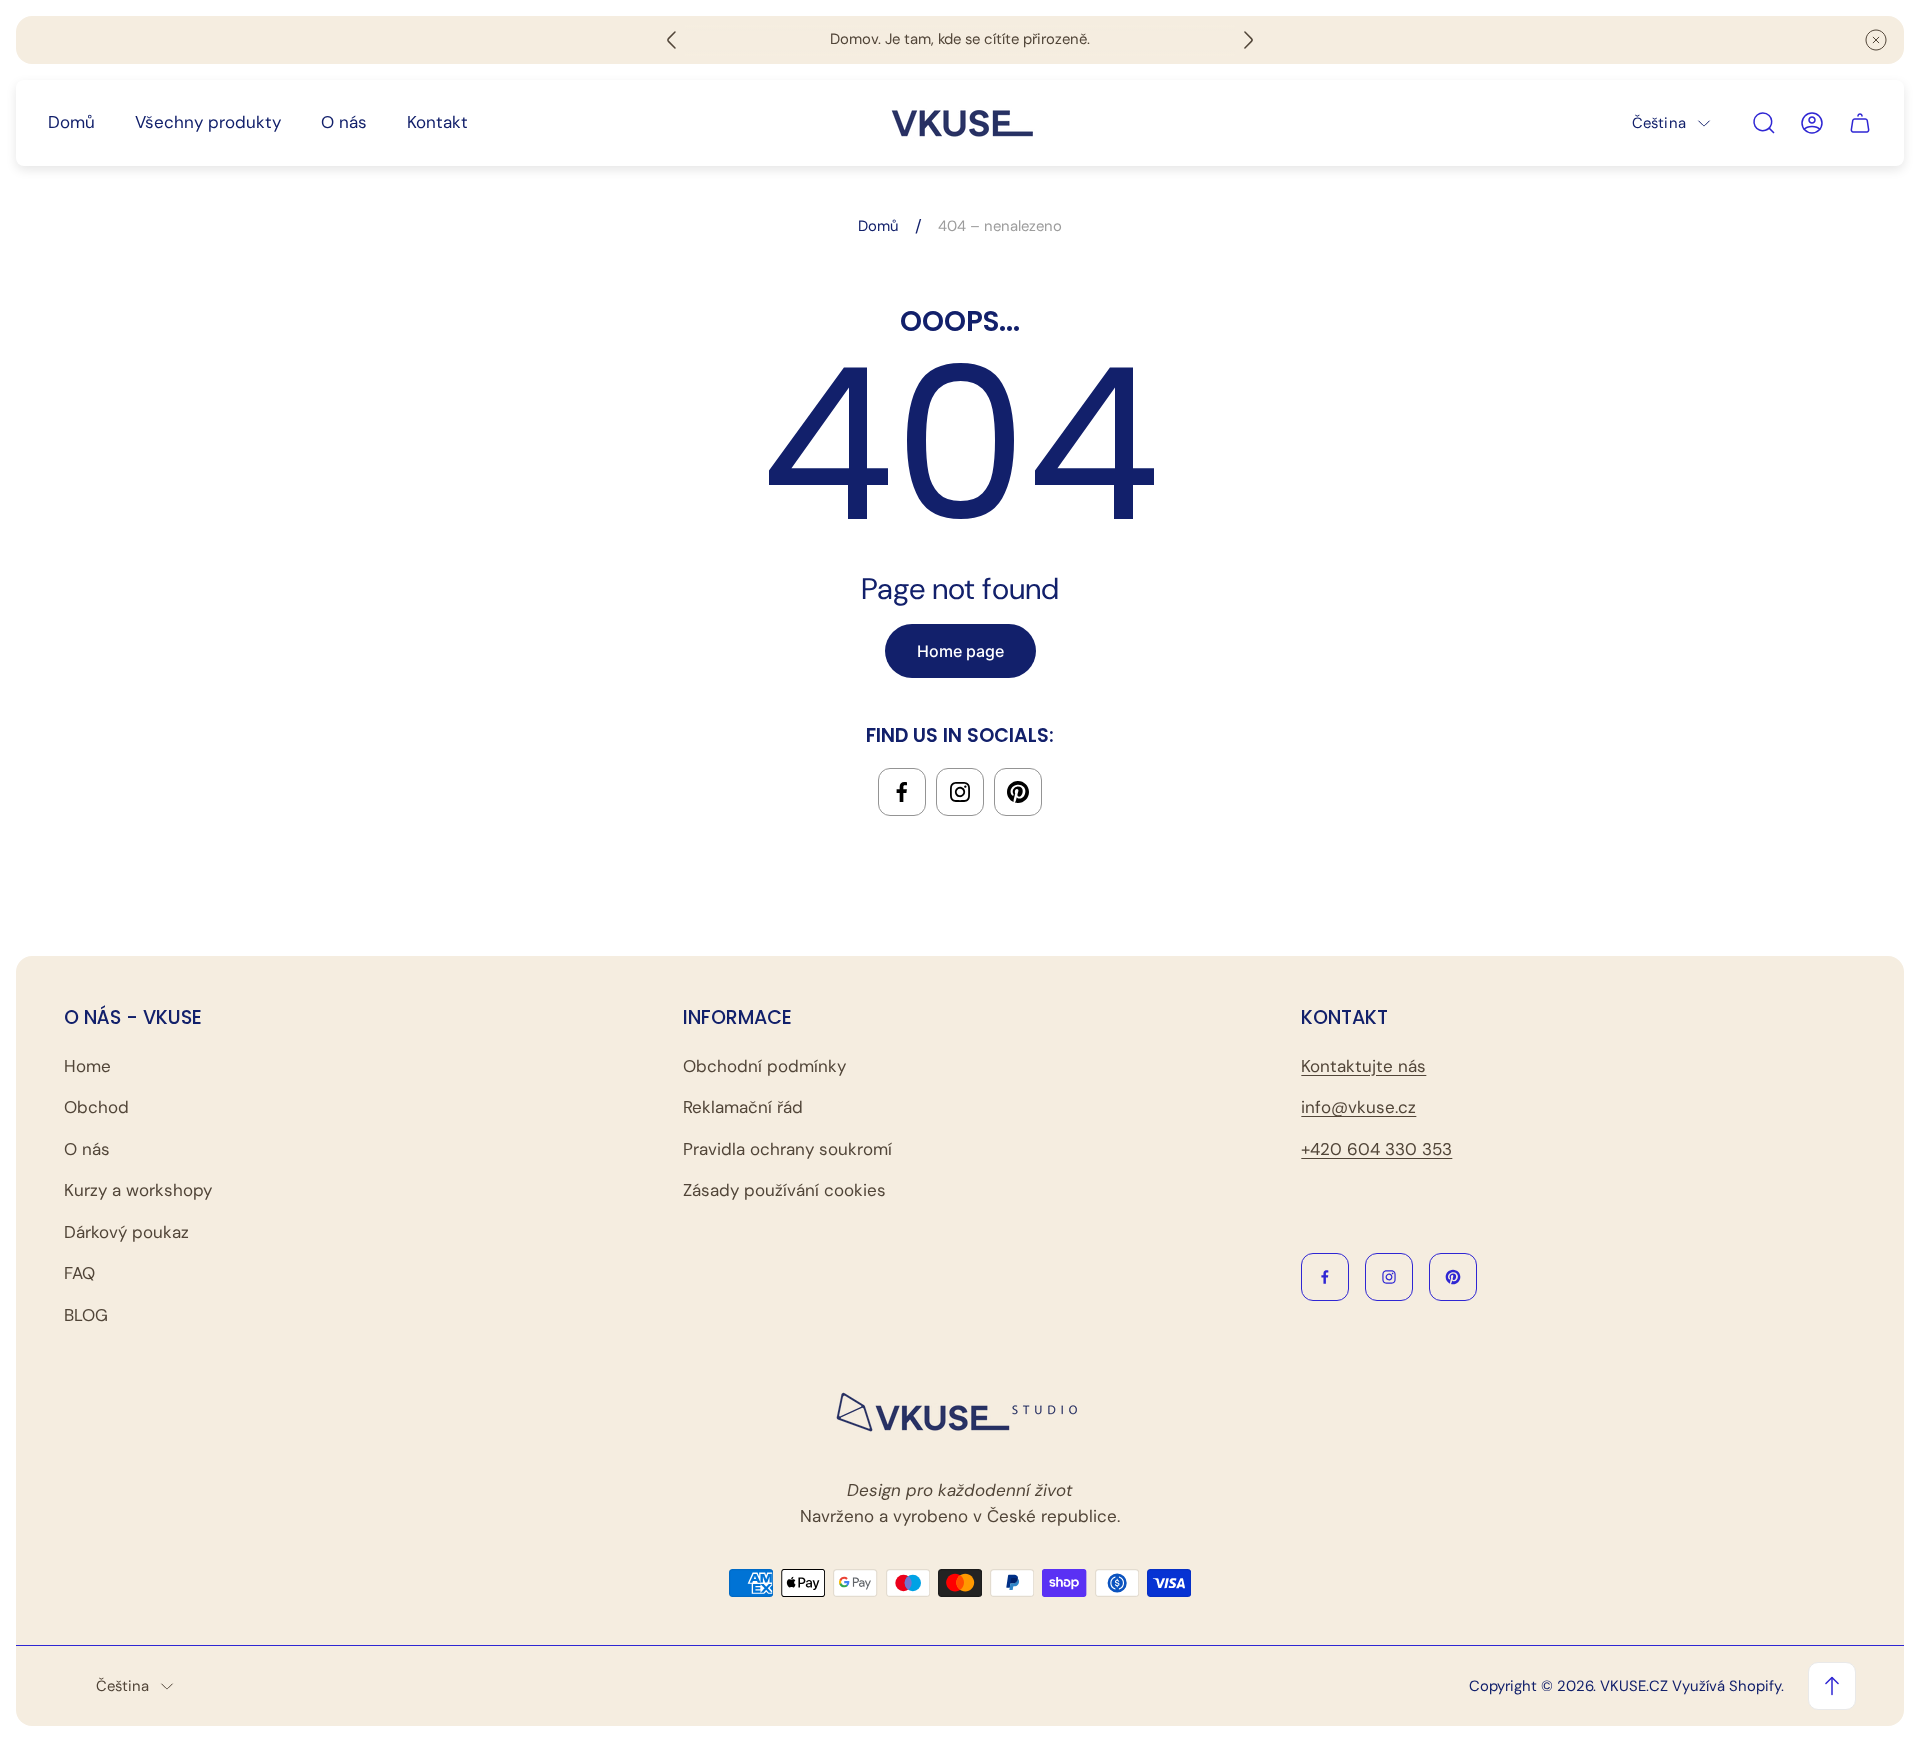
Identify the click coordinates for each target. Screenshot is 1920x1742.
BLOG (86, 1315)
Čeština (1659, 122)
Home (87, 1066)
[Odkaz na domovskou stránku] (960, 1413)
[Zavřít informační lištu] (1876, 40)
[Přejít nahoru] (1832, 1686)
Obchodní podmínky (764, 1066)
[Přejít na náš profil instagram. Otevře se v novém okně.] (960, 792)
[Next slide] (1248, 40)
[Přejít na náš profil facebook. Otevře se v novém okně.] (902, 792)
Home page (960, 651)
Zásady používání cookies (784, 1190)
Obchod (96, 1107)
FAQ (79, 1273)
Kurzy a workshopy (138, 1190)
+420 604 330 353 (1376, 1149)
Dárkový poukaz (126, 1232)
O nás (87, 1149)
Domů (878, 226)
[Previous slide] (672, 40)
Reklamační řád (743, 1107)
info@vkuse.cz (1358, 1107)
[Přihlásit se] (1812, 123)
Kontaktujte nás (1363, 1066)
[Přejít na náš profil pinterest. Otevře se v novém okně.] (1018, 792)
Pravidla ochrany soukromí (787, 1149)
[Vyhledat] (1764, 123)
